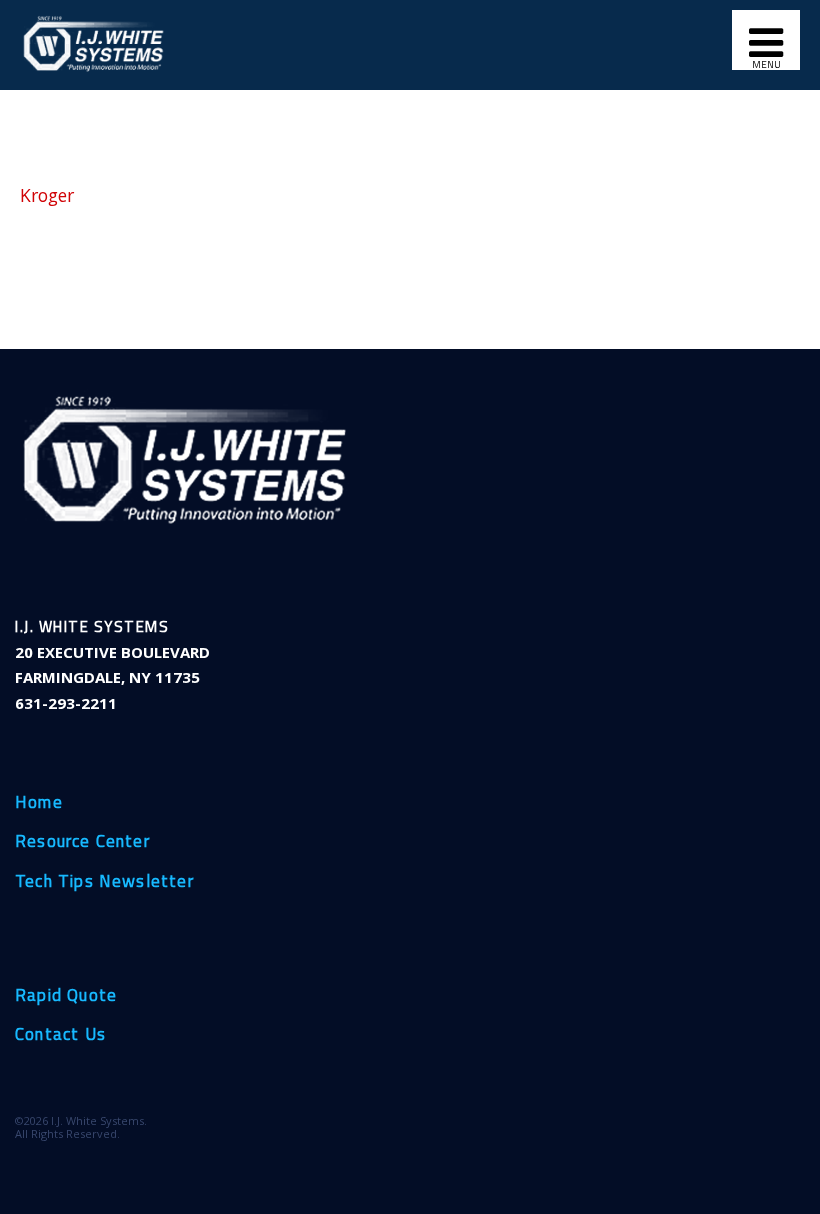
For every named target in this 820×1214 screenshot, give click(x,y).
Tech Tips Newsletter (104, 882)
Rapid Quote (66, 996)
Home (39, 803)
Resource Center (82, 842)
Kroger (47, 195)
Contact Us (60, 1035)
